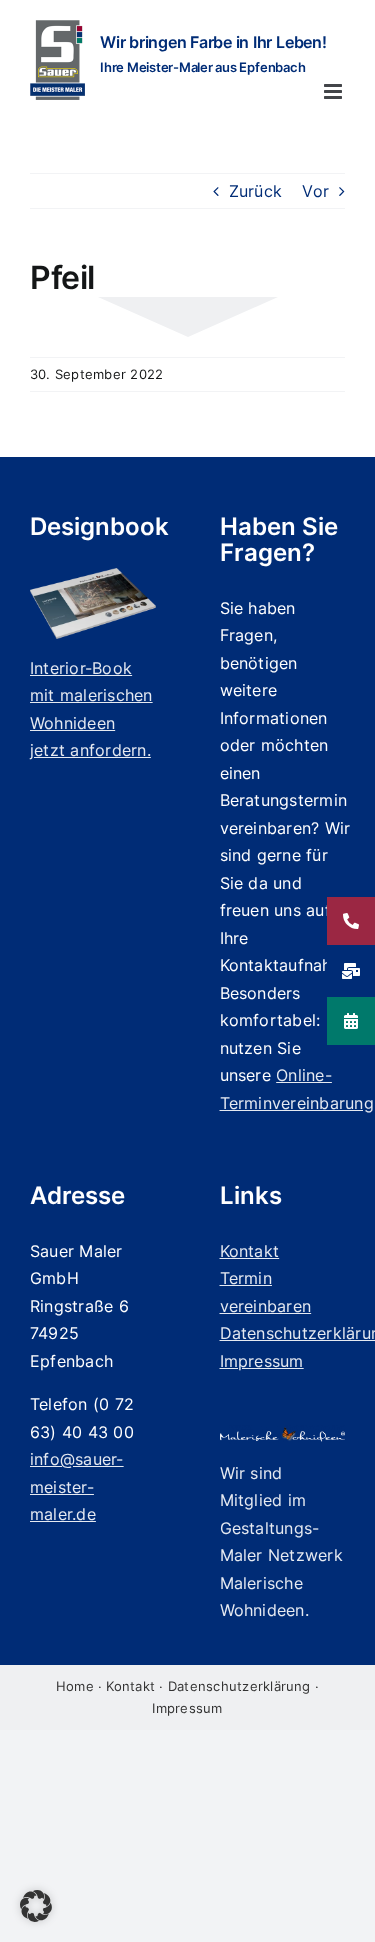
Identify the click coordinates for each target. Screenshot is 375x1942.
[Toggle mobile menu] (334, 91)
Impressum (187, 1708)
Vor (315, 191)
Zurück (255, 191)
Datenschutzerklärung (239, 1686)
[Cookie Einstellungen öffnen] (36, 1916)
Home (75, 1686)
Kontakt (130, 1686)
